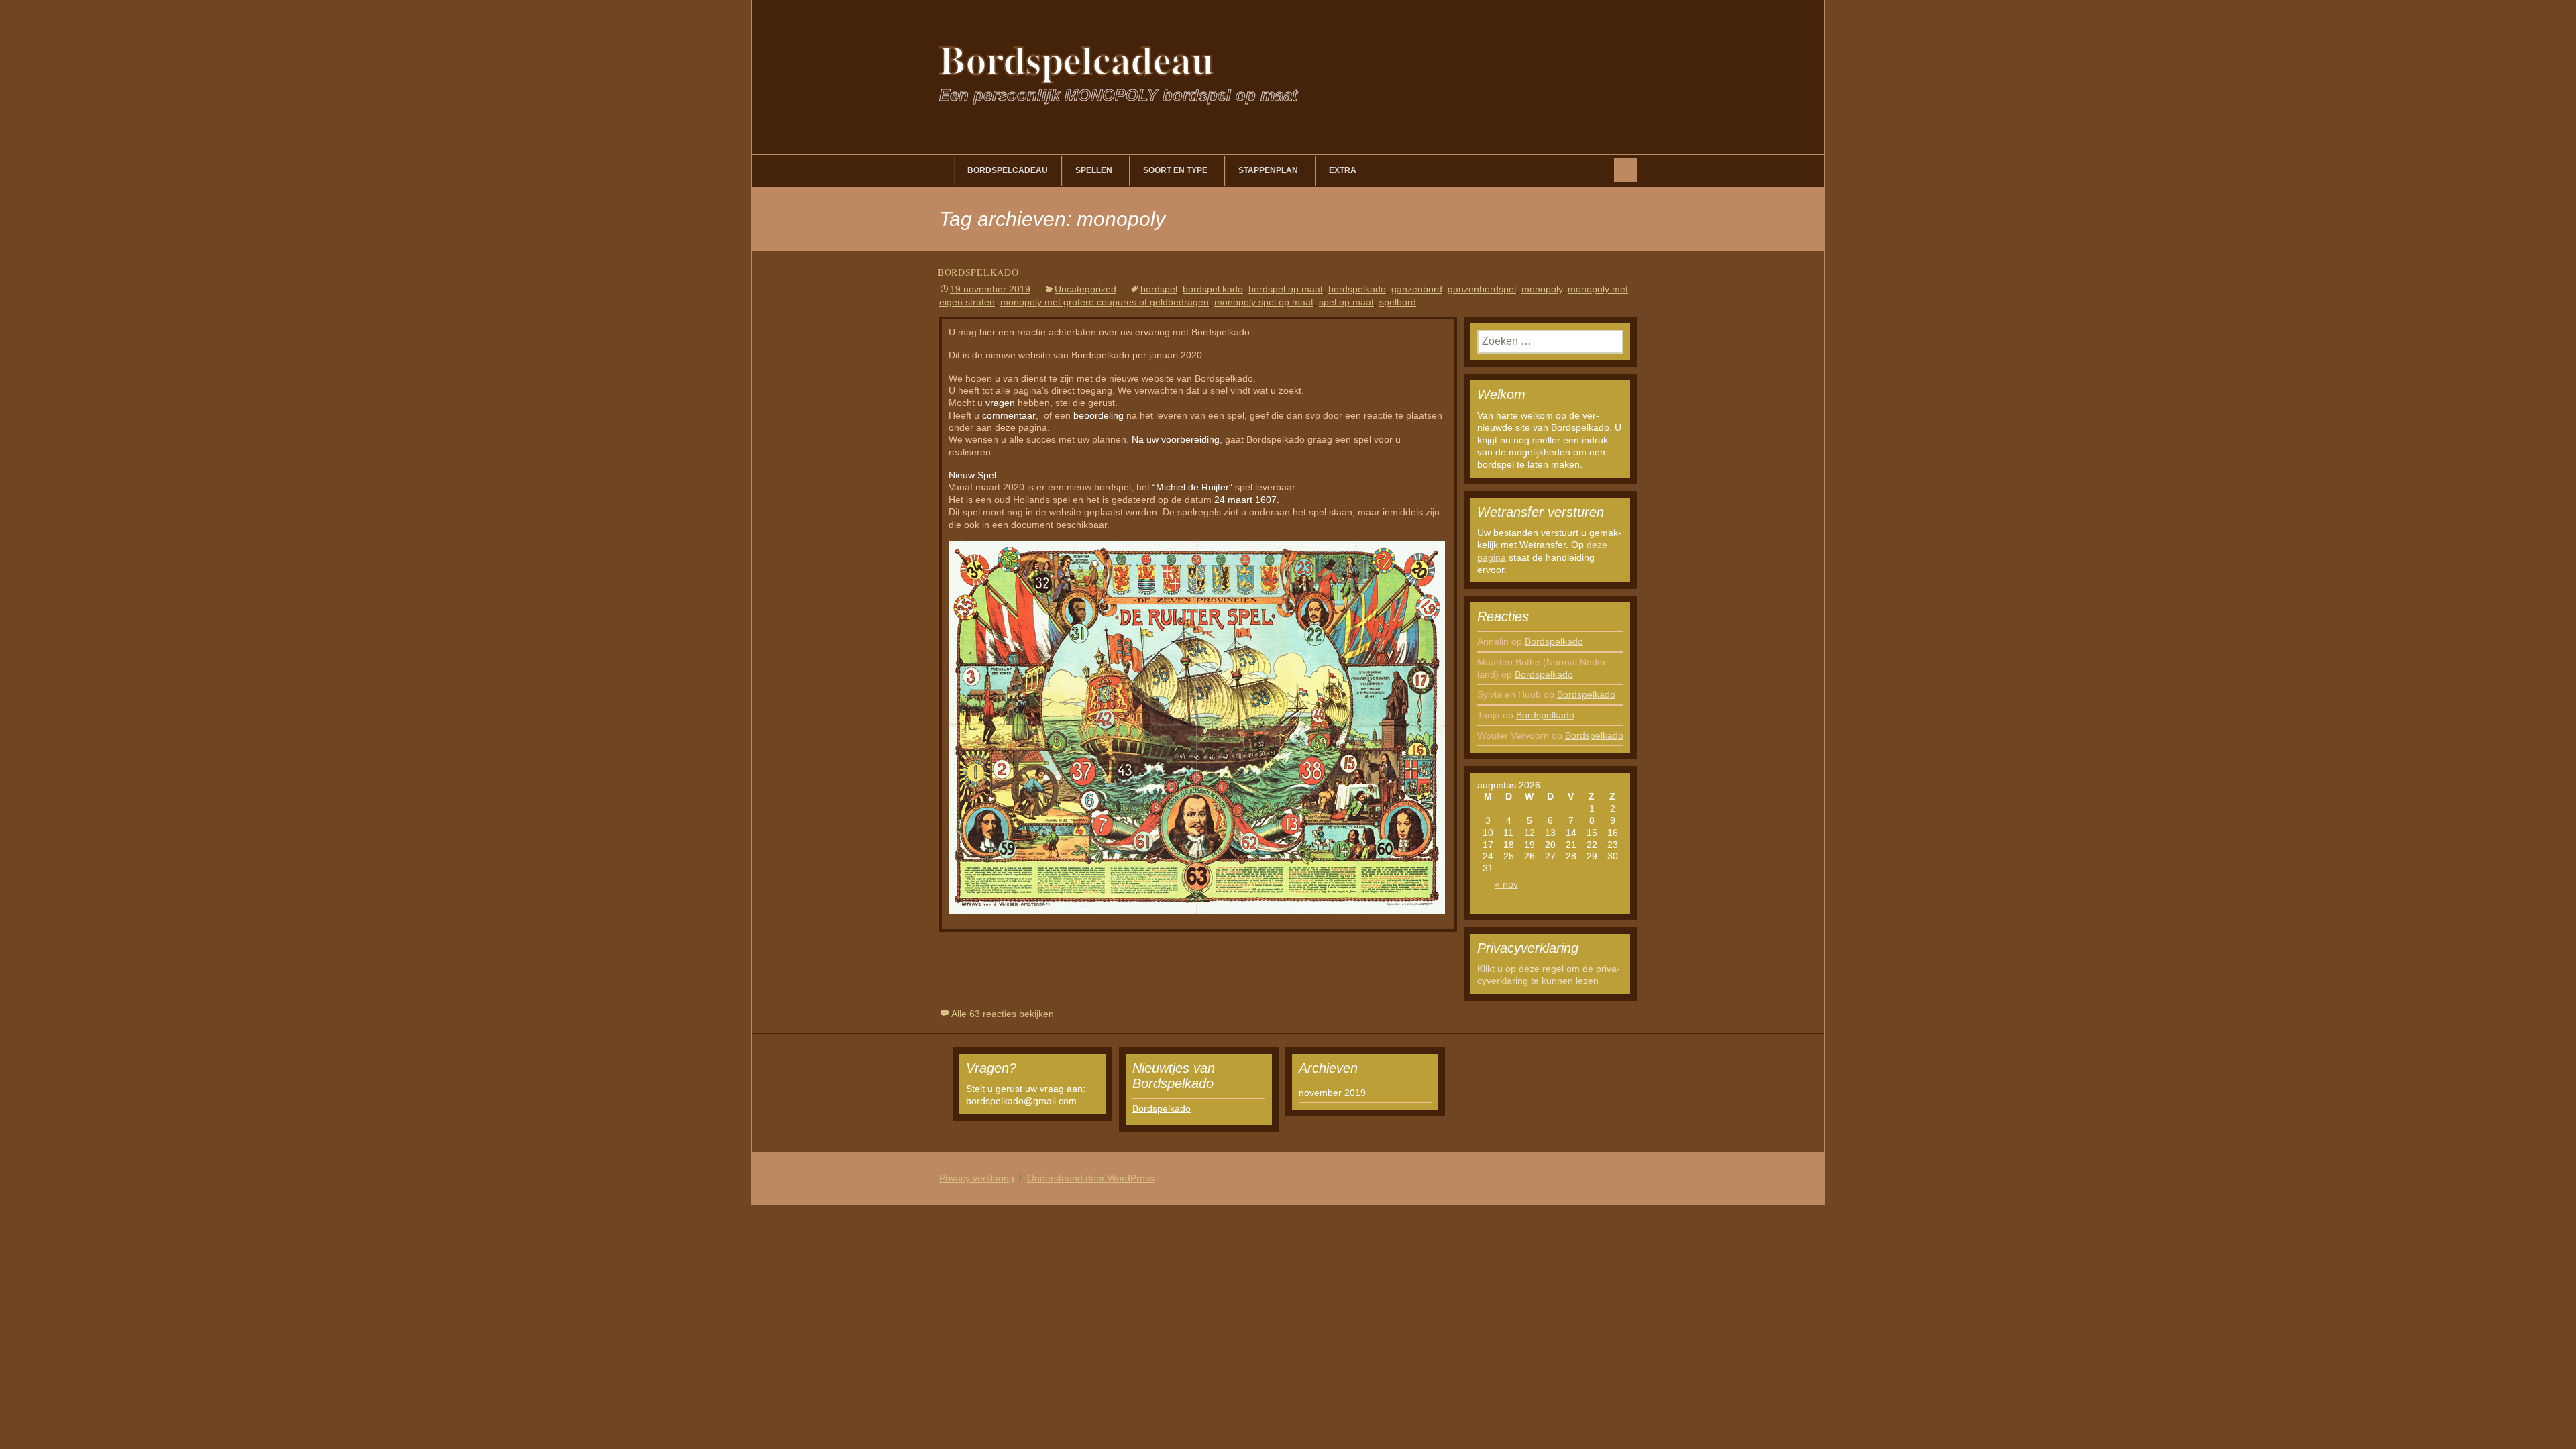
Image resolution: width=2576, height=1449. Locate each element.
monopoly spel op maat (1264, 302)
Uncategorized (1085, 289)
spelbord (1398, 302)
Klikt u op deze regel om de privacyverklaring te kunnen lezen (1549, 975)
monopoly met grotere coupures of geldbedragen (1105, 302)
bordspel (1159, 289)
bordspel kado (1213, 289)
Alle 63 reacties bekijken (1003, 1014)
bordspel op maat (1286, 289)
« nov (1506, 884)
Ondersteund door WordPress (1091, 1178)
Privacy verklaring (977, 1178)
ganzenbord (1417, 289)
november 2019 (1332, 1093)
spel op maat (1346, 302)
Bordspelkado (978, 272)
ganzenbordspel (1482, 289)
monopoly (1542, 289)
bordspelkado (1357, 289)
